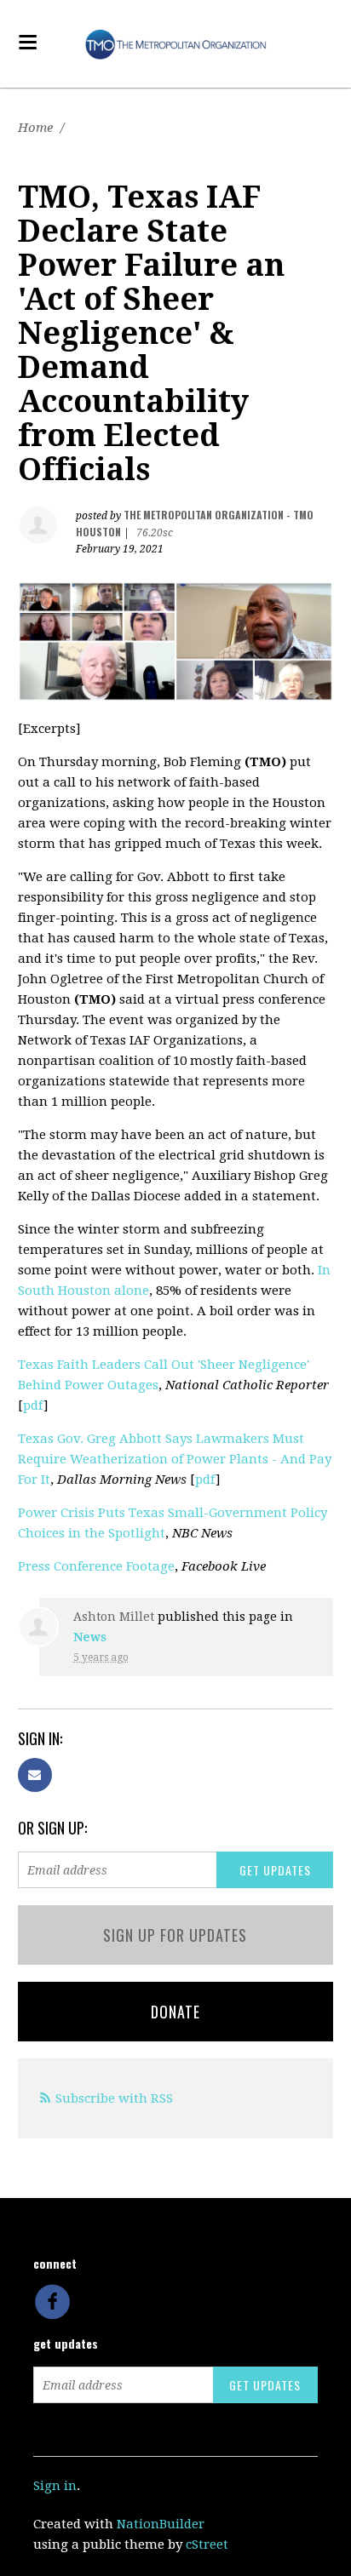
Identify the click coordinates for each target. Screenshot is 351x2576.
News (90, 1637)
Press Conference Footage (96, 1566)
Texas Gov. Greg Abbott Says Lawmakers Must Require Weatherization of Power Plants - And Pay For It (175, 1459)
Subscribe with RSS (114, 2098)
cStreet (207, 2545)
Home (35, 128)
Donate (175, 2012)
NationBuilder (161, 2524)
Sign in (55, 2486)
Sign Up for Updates (175, 1935)
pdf (33, 1405)
